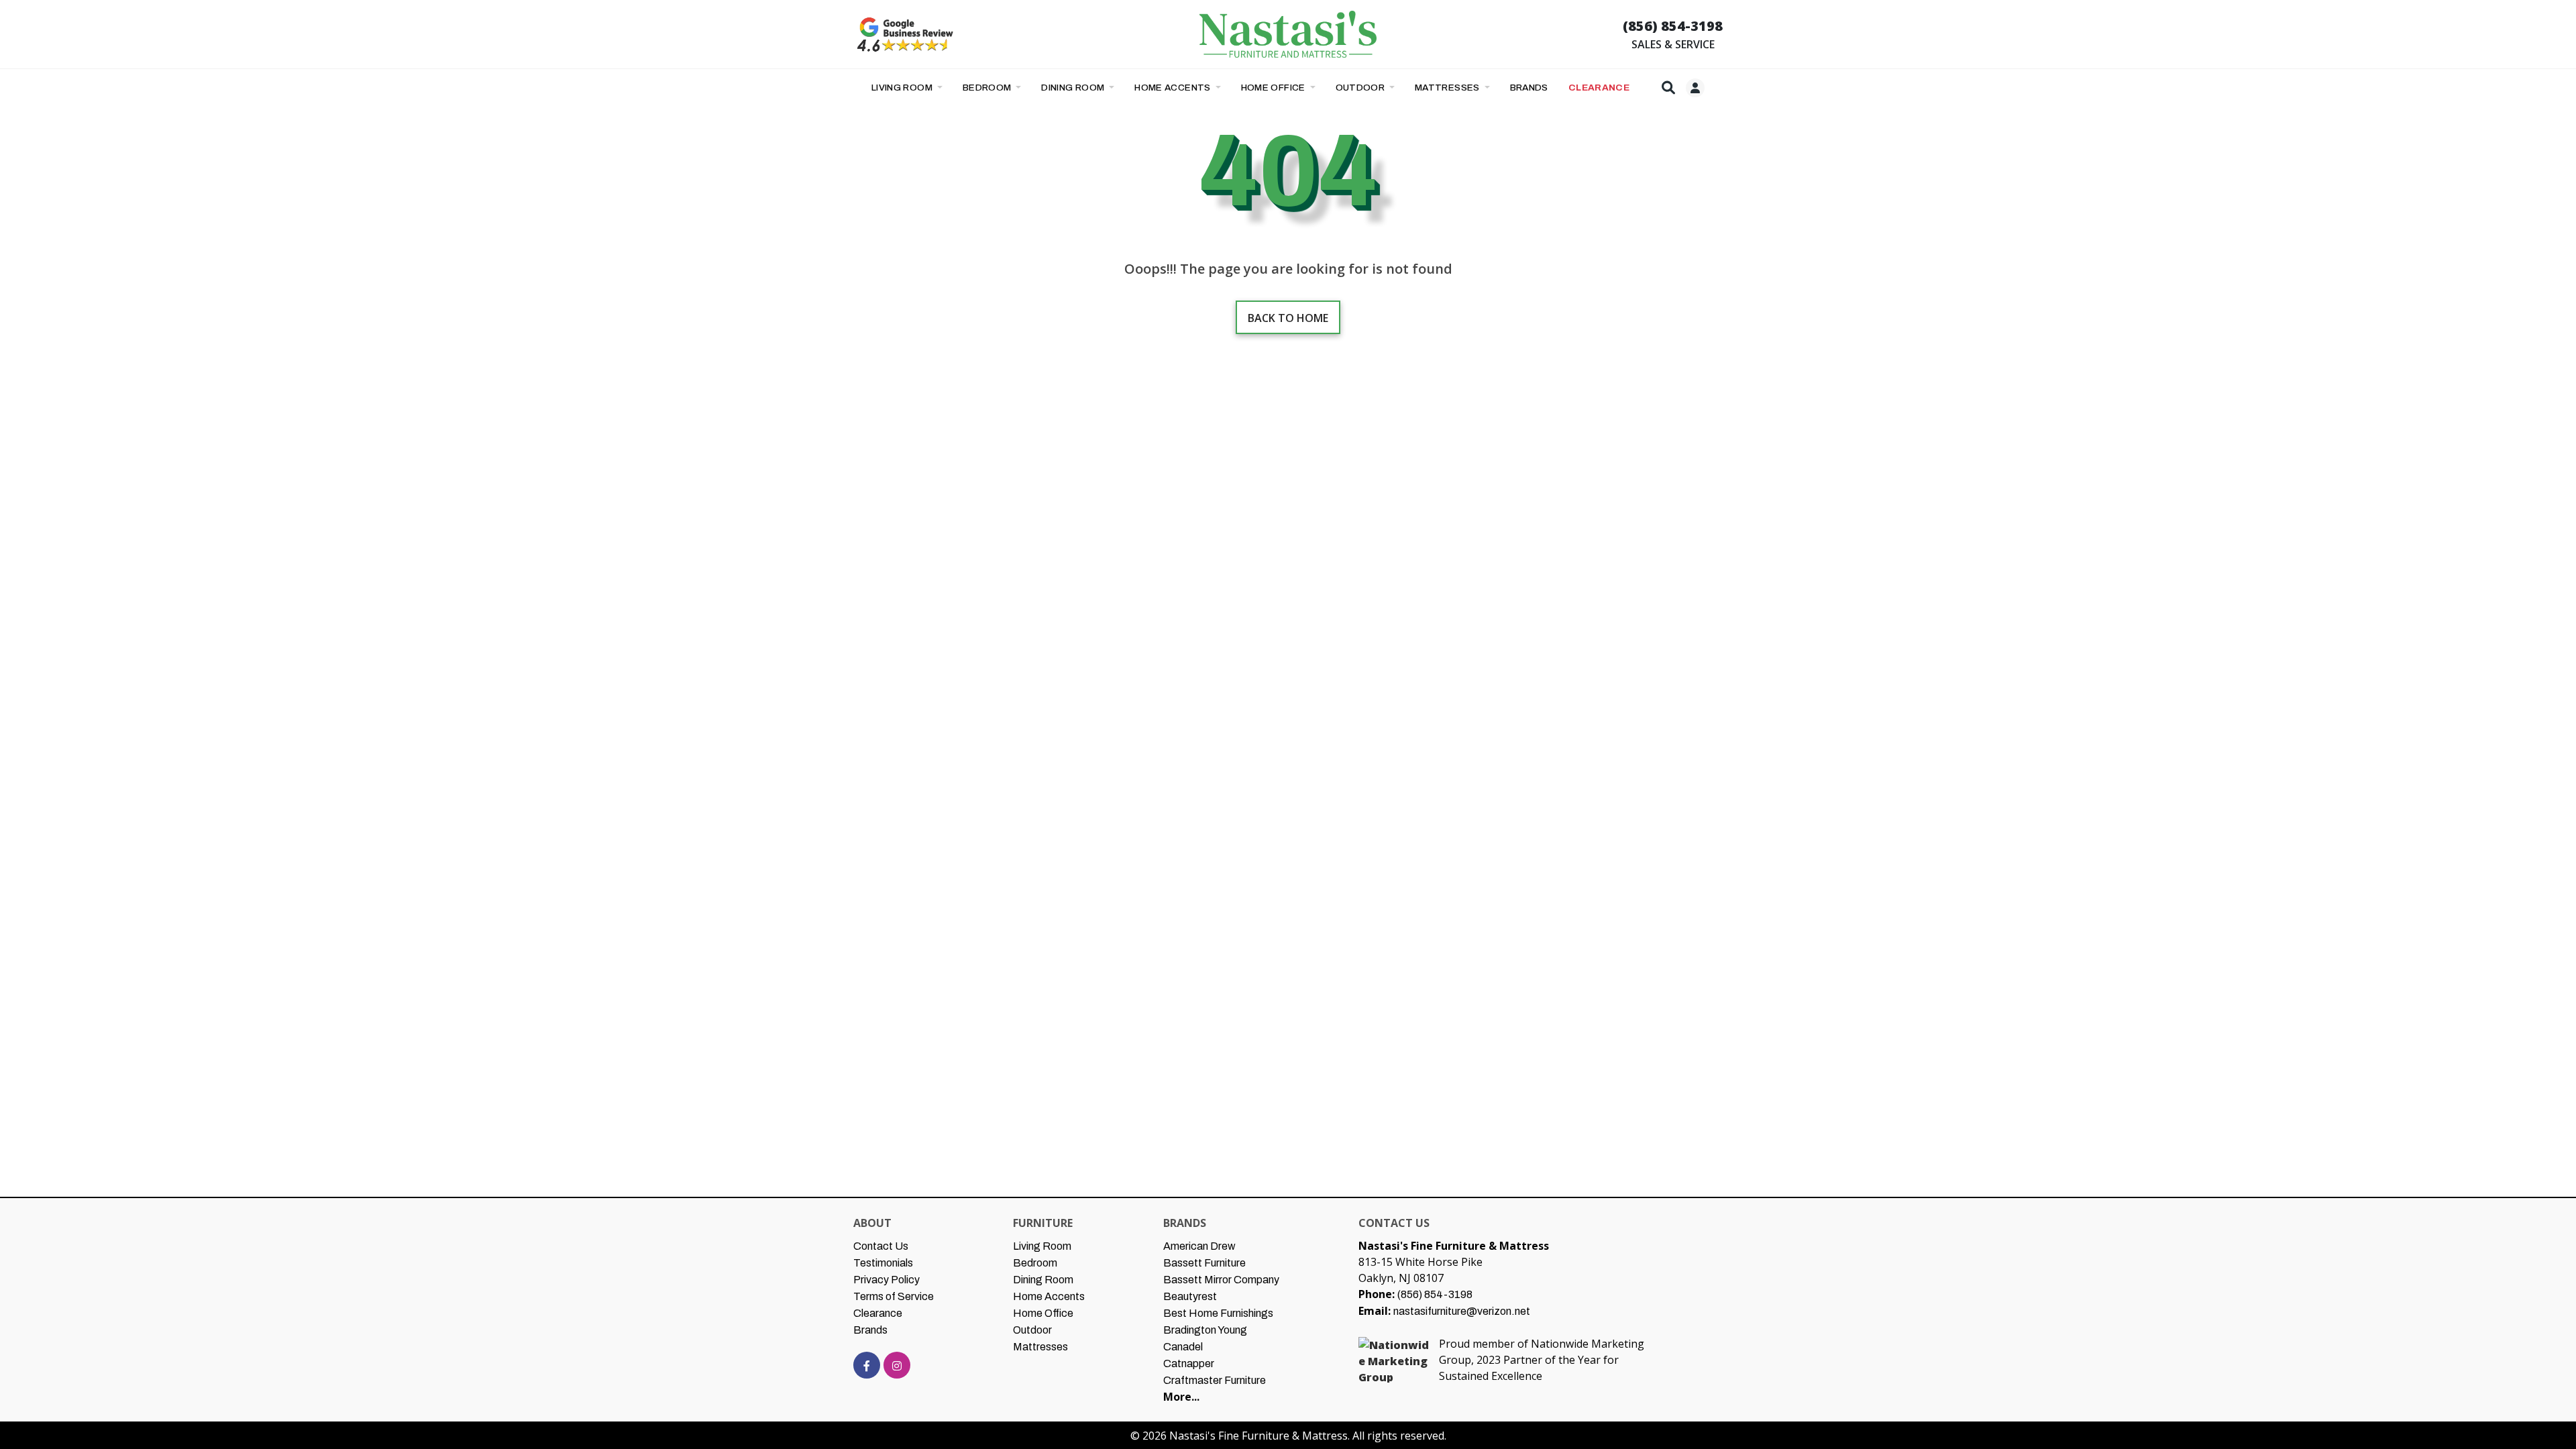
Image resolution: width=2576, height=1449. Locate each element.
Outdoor (1361, 88)
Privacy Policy (887, 1280)
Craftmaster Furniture (1215, 1380)
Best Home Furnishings (1218, 1313)
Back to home (1288, 318)
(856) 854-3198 (1673, 26)
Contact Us (881, 1246)
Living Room (903, 88)
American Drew (1199, 1246)
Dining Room (1074, 88)
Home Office (1275, 88)
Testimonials (883, 1263)
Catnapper (1189, 1363)
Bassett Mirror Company (1221, 1280)
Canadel (1183, 1347)
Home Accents (1174, 88)
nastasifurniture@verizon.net (1462, 1311)
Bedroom (988, 88)
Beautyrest (1190, 1296)
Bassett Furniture (1204, 1263)
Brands (870, 1330)
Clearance (878, 1313)
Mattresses (1448, 88)
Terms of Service (894, 1296)
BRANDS (1529, 88)
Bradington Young (1205, 1330)
